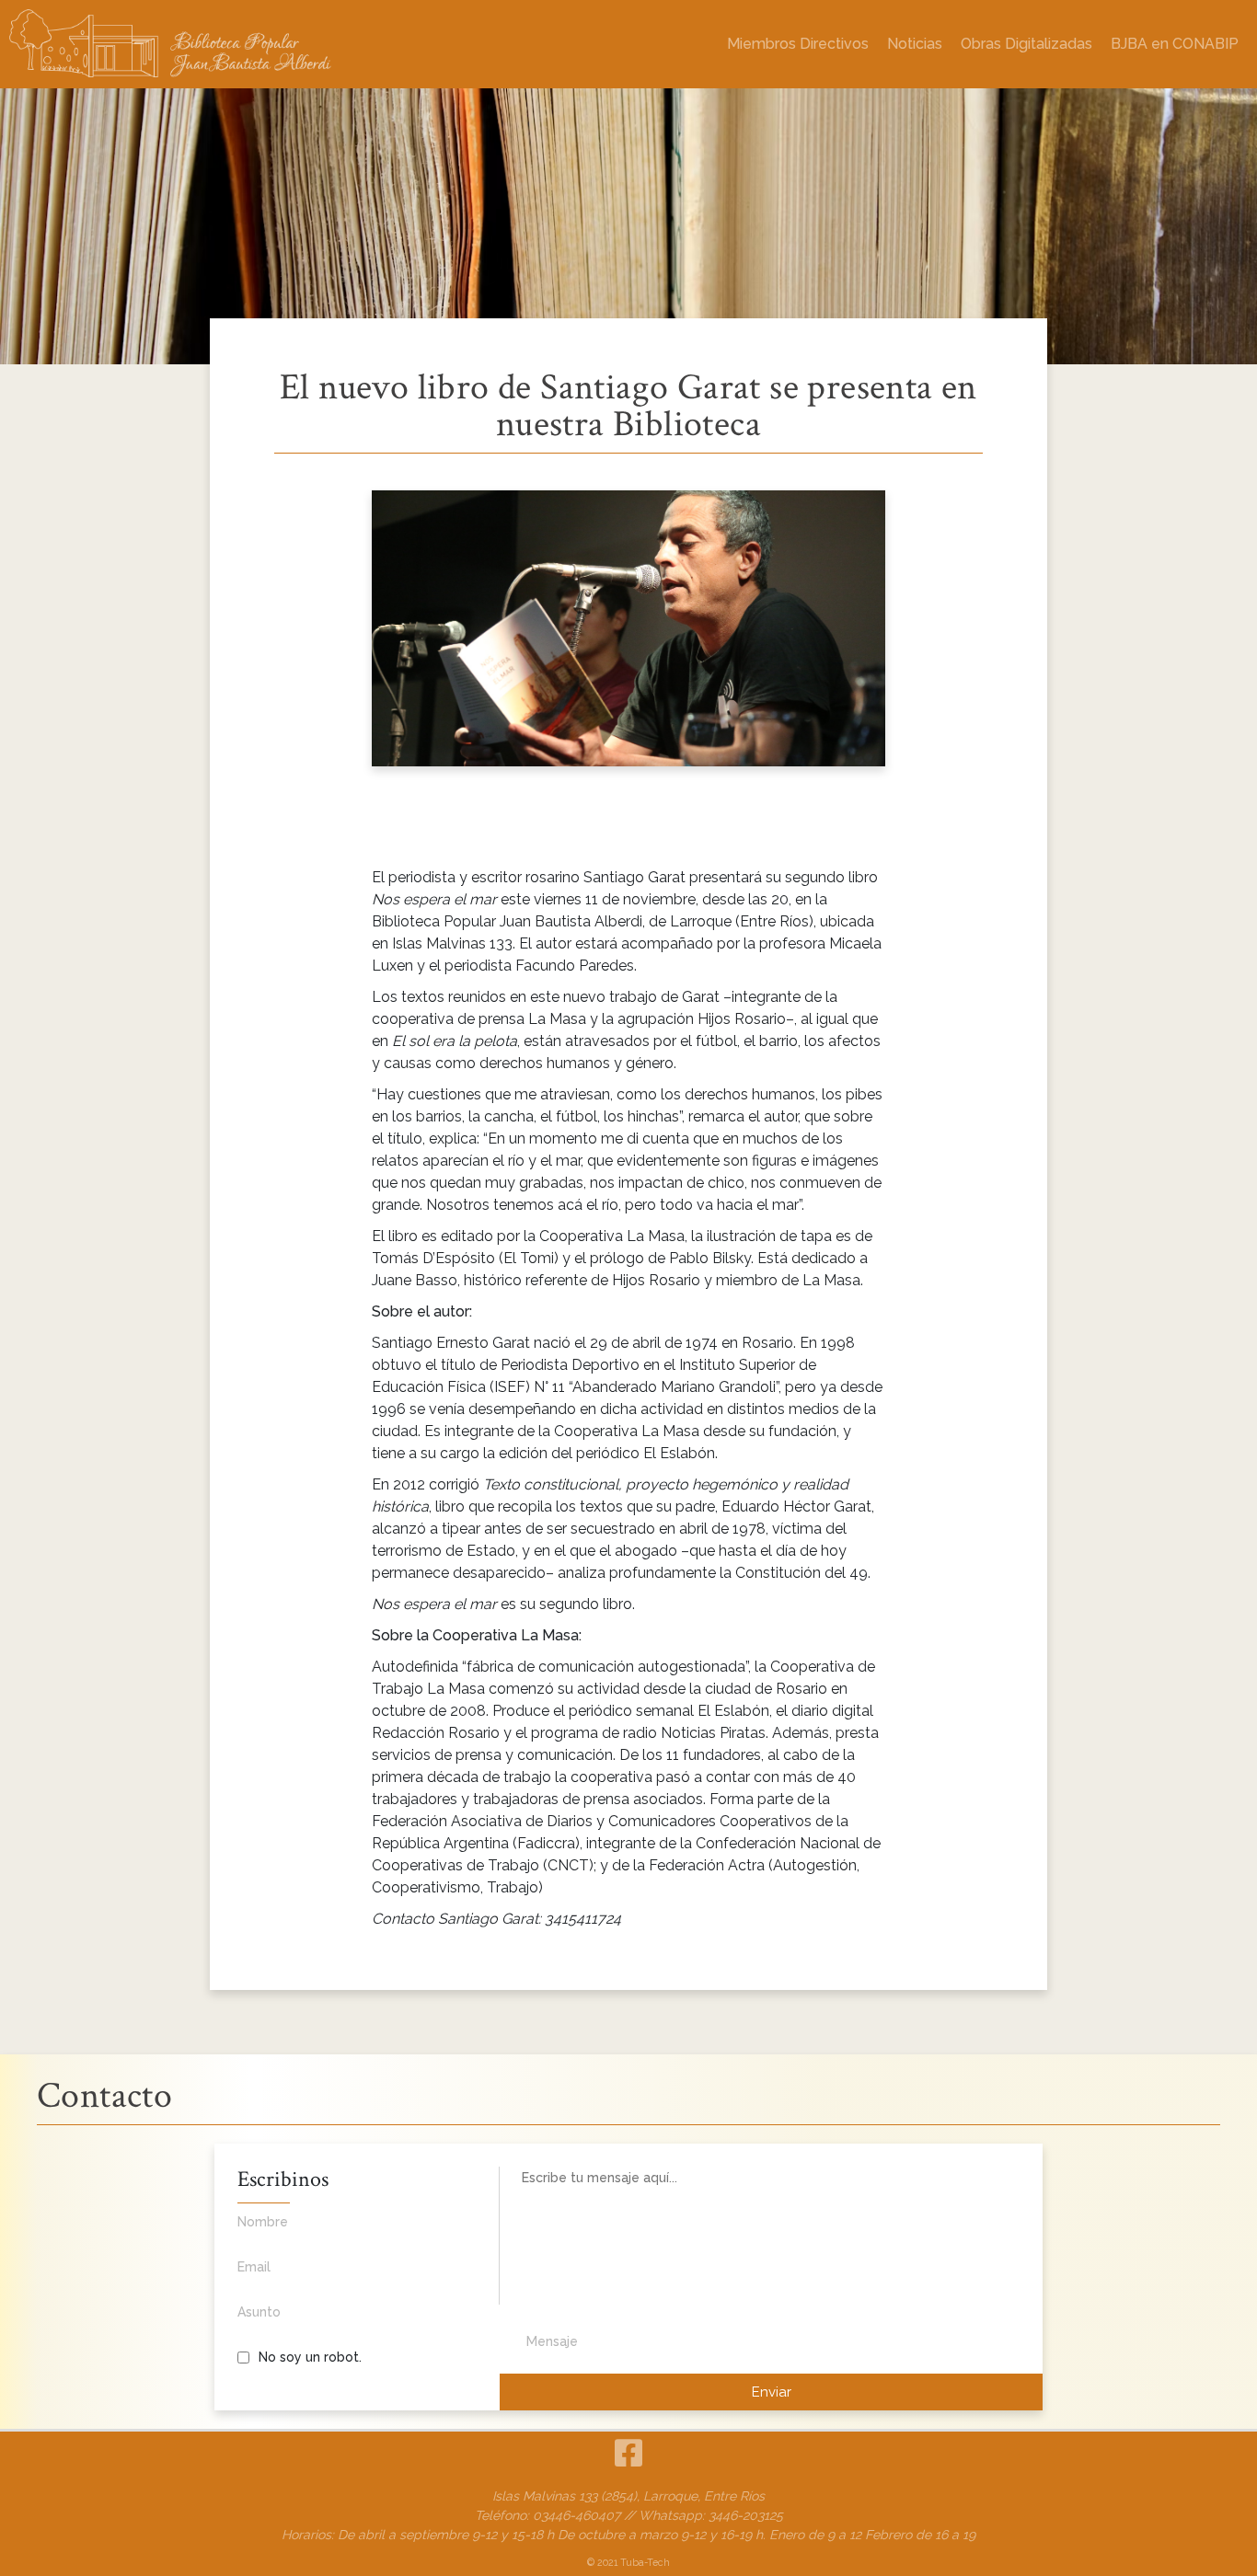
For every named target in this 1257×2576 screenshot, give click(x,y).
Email (254, 2267)
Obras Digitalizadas (1026, 44)
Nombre (263, 2222)
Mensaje (552, 2341)
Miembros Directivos (798, 44)
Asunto (259, 2312)
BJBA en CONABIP (1175, 44)
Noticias (915, 44)
